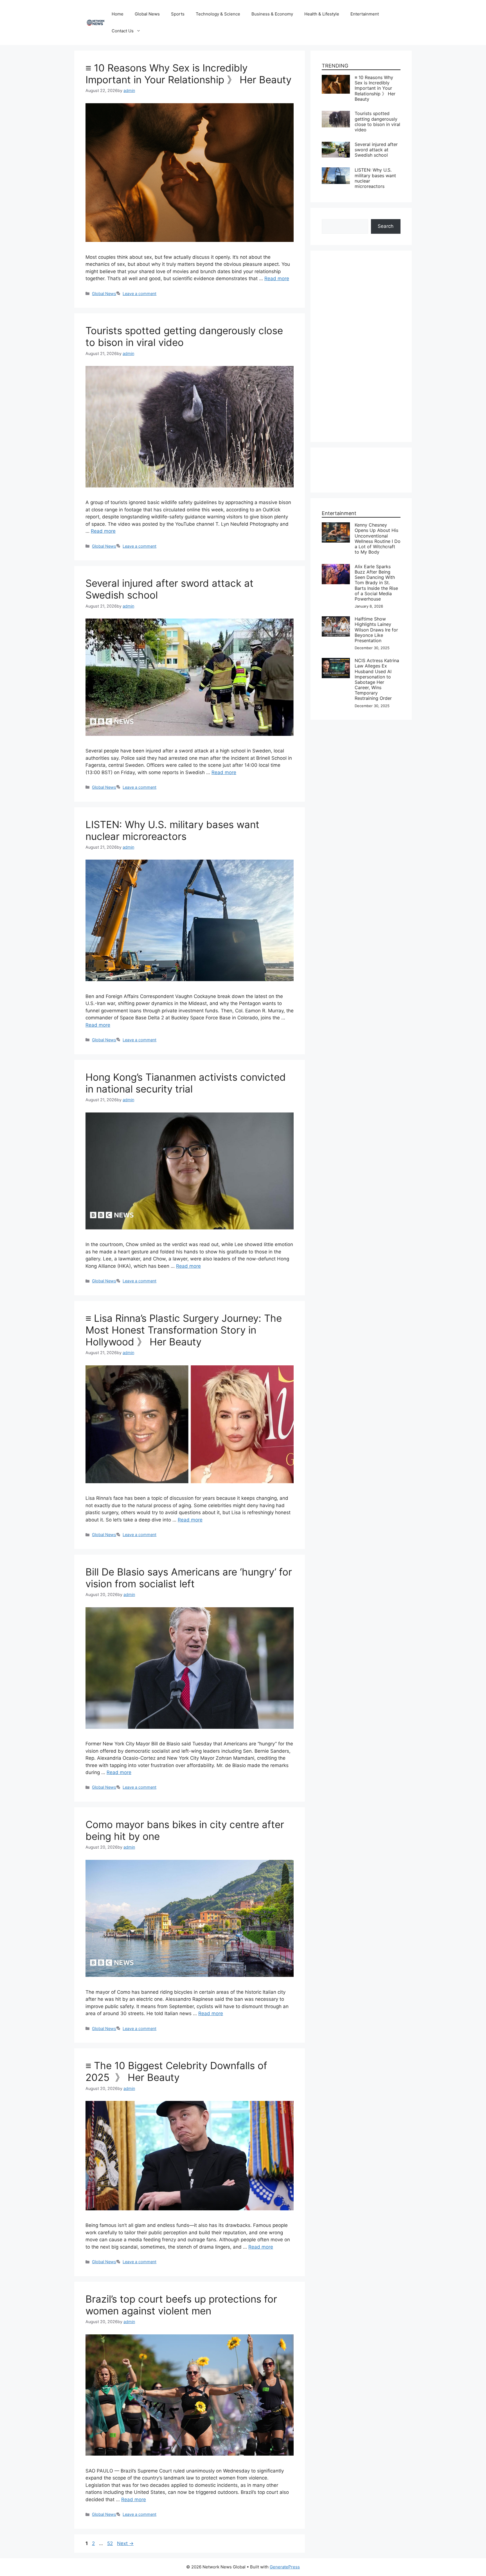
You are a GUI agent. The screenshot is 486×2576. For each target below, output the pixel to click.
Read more (277, 278)
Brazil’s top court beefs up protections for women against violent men (181, 2305)
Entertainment (365, 14)
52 (111, 2543)
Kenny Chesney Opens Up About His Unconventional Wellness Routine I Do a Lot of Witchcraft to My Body (378, 538)
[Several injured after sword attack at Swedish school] (336, 145)
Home (118, 14)
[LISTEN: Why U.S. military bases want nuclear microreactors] (336, 171)
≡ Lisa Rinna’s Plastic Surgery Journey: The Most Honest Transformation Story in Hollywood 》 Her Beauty (184, 1330)
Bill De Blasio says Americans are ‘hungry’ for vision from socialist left (189, 1578)
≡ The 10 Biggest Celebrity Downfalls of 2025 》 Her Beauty (176, 2071)
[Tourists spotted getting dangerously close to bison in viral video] (336, 114)
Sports (178, 14)
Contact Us (123, 31)
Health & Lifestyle (322, 14)
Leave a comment (139, 294)
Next (125, 2543)
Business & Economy (272, 14)
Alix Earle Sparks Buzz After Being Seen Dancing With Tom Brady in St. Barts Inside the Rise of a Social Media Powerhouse (376, 583)
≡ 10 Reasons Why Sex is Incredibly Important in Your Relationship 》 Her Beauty (188, 74)
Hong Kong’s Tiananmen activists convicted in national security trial (186, 1083)
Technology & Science (218, 14)
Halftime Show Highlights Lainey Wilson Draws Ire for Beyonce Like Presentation (376, 630)
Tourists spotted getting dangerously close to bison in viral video (377, 122)
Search (386, 226)
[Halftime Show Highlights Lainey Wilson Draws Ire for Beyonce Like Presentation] (336, 620)
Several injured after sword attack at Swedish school (376, 150)
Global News (147, 14)
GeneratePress (285, 2567)
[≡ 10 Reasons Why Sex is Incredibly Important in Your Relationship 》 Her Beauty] (336, 78)
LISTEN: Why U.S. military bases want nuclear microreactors (172, 830)
